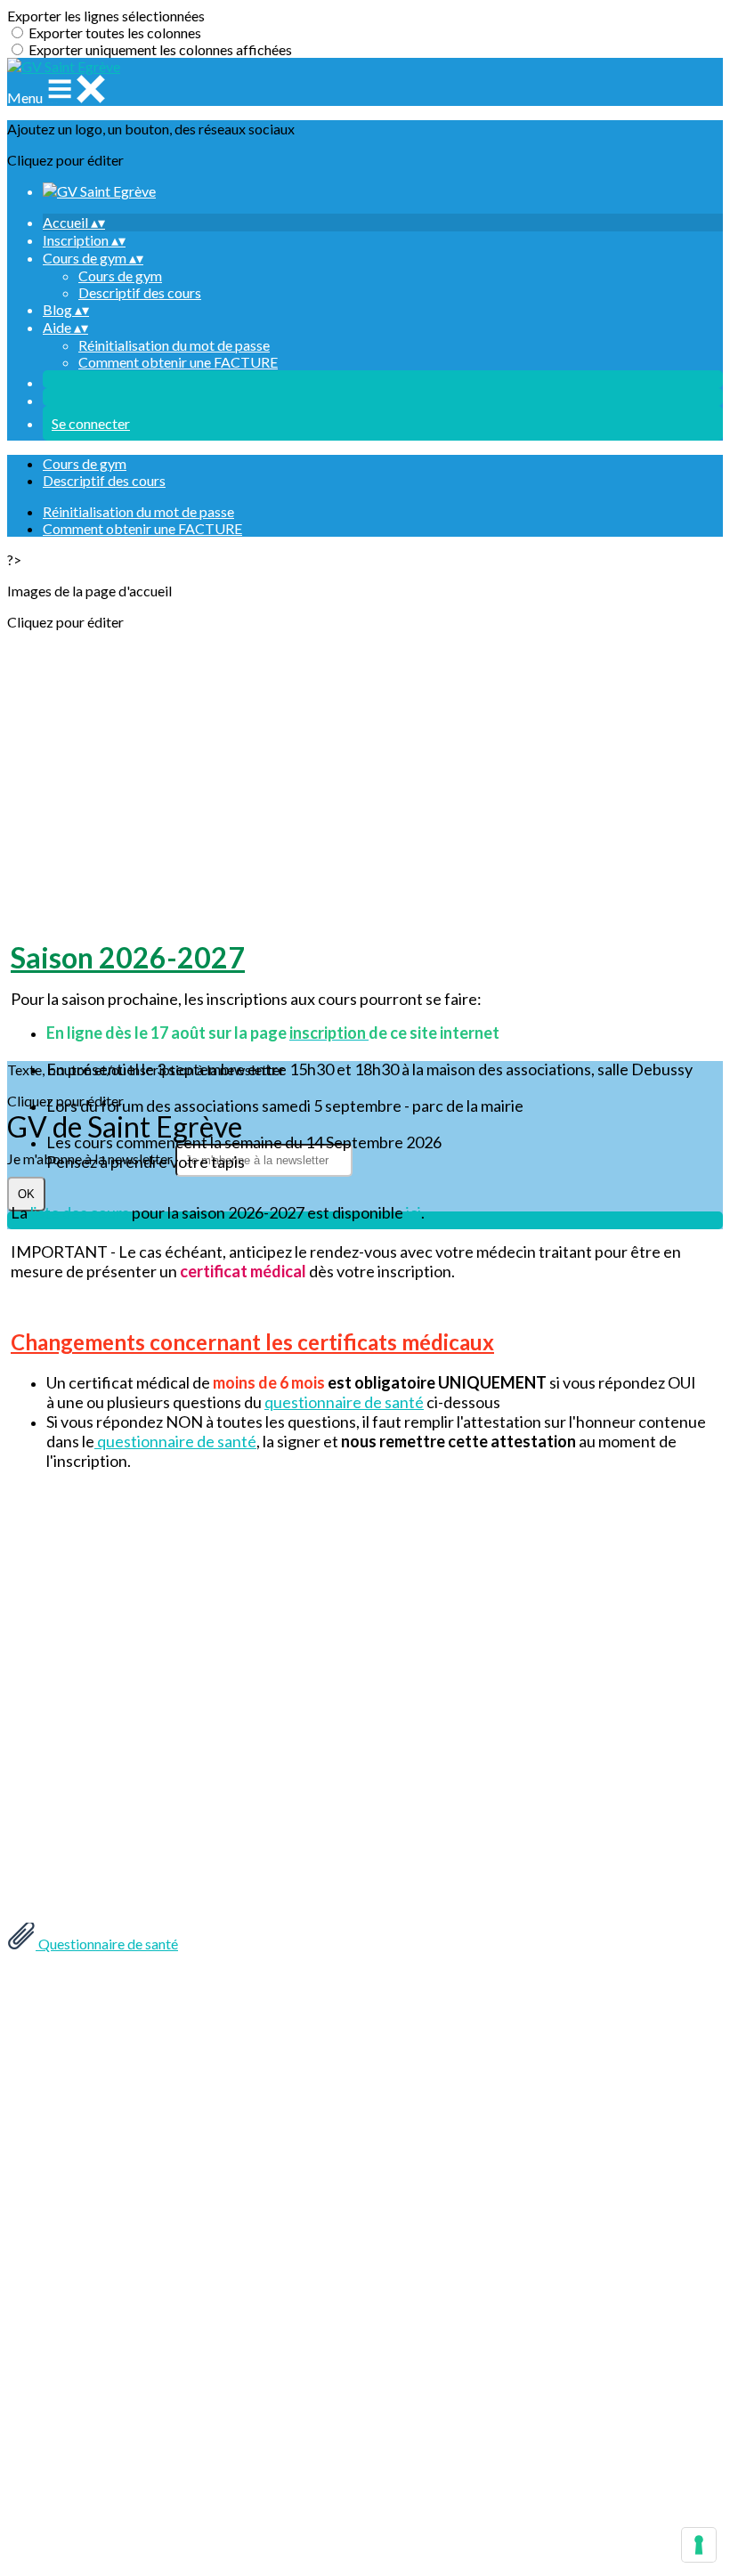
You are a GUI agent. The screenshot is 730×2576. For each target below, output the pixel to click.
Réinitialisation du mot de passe (174, 345)
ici (414, 1212)
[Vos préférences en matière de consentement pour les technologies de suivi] (699, 2545)
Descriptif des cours (140, 292)
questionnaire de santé (344, 1402)
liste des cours (80, 1212)
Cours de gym (120, 275)
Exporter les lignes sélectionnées (106, 16)
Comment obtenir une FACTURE (178, 362)
